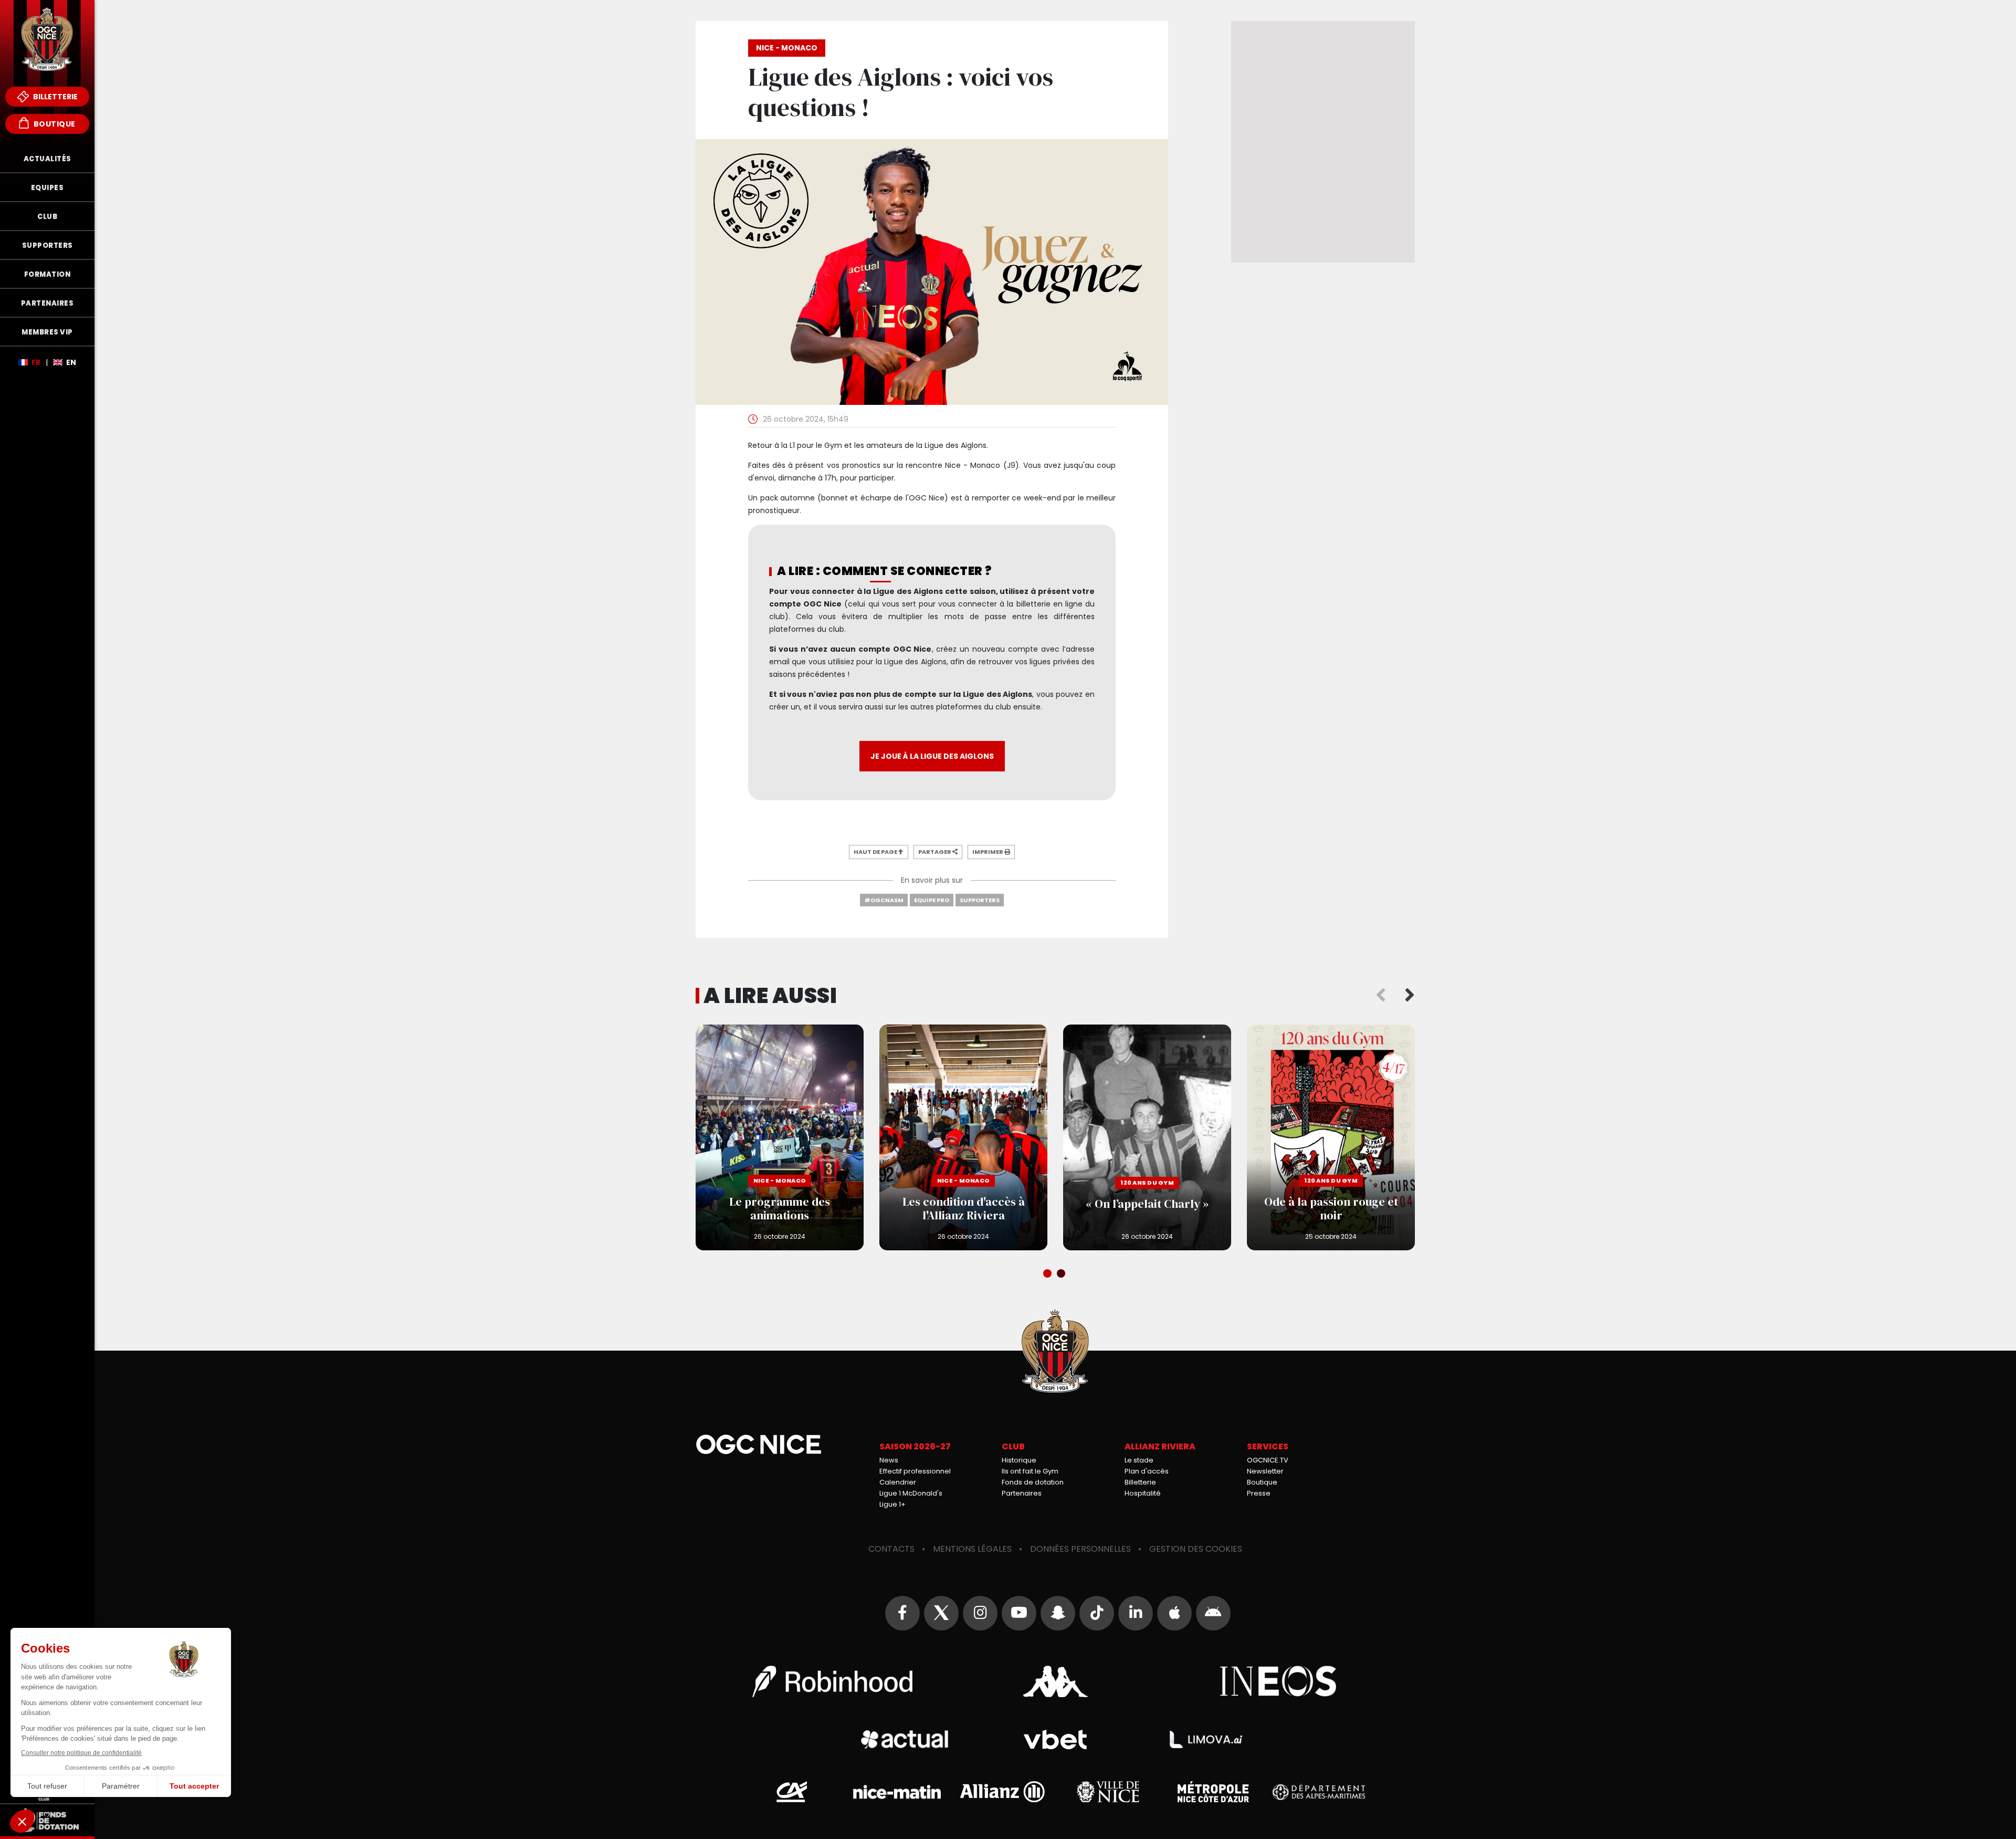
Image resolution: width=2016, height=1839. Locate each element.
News (889, 1460)
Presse (1259, 1493)
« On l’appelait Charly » (1147, 1137)
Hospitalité (1143, 1493)
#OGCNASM (884, 900)
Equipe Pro (932, 900)
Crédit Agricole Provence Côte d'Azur (792, 1792)
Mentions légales (972, 1549)
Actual (905, 1740)
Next (1410, 996)
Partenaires (1022, 1493)
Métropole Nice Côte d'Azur (1213, 1792)
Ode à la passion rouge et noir (1331, 1137)
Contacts (891, 1549)
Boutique (54, 124)
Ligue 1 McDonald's (911, 1493)
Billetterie (55, 97)
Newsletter (1265, 1471)
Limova (1206, 1740)
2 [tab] (1062, 1274)
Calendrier (898, 1482)
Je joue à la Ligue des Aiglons (932, 756)
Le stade (1139, 1460)
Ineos (1279, 1681)
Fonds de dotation (1033, 1482)
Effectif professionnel (915, 1471)
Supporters (980, 900)
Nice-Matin (897, 1792)
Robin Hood (832, 1681)
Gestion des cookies (1196, 1549)
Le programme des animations (780, 1137)
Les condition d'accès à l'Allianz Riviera (963, 1137)
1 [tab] (1048, 1274)
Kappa (1055, 1681)
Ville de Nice (1108, 1792)
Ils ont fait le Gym (1030, 1471)
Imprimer (988, 852)
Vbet (1055, 1739)
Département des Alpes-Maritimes (1319, 1792)
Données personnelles (1080, 1549)
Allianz (1002, 1792)
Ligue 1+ (892, 1504)
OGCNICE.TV (1268, 1460)
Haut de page (876, 852)
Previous (1381, 996)
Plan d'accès (1147, 1471)
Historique (1019, 1460)
